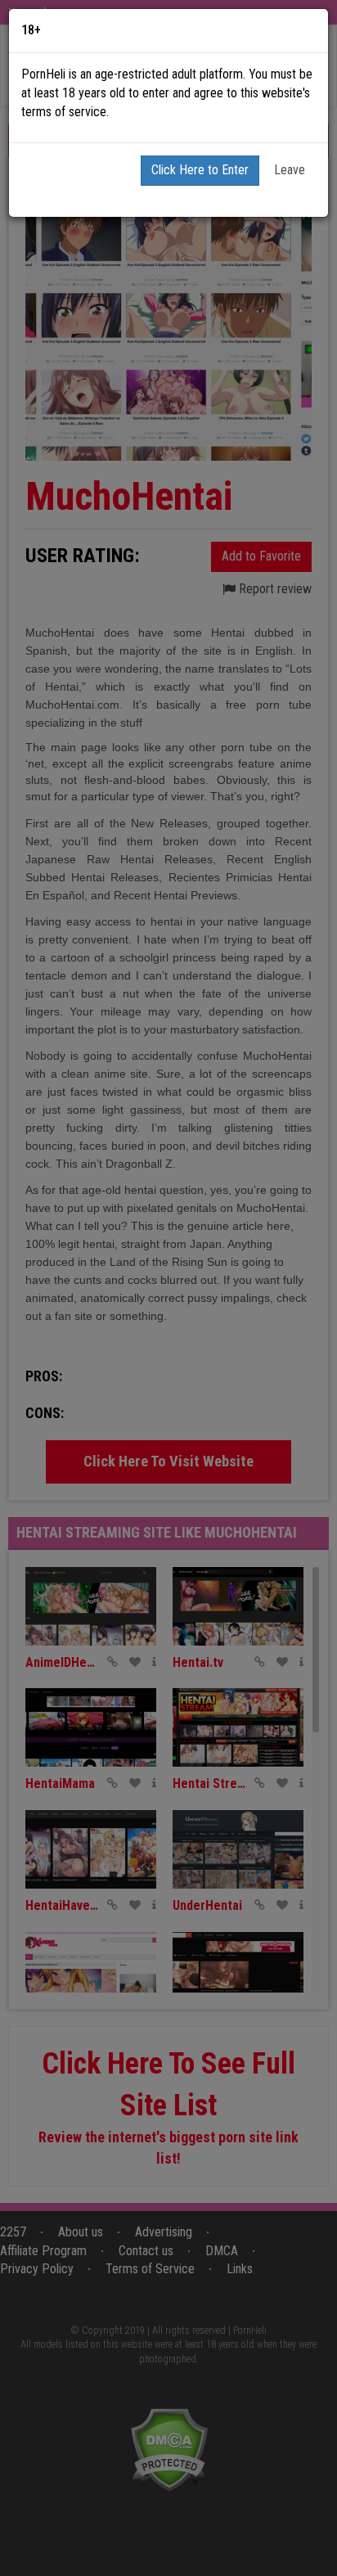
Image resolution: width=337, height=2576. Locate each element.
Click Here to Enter (200, 170)
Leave (290, 170)
